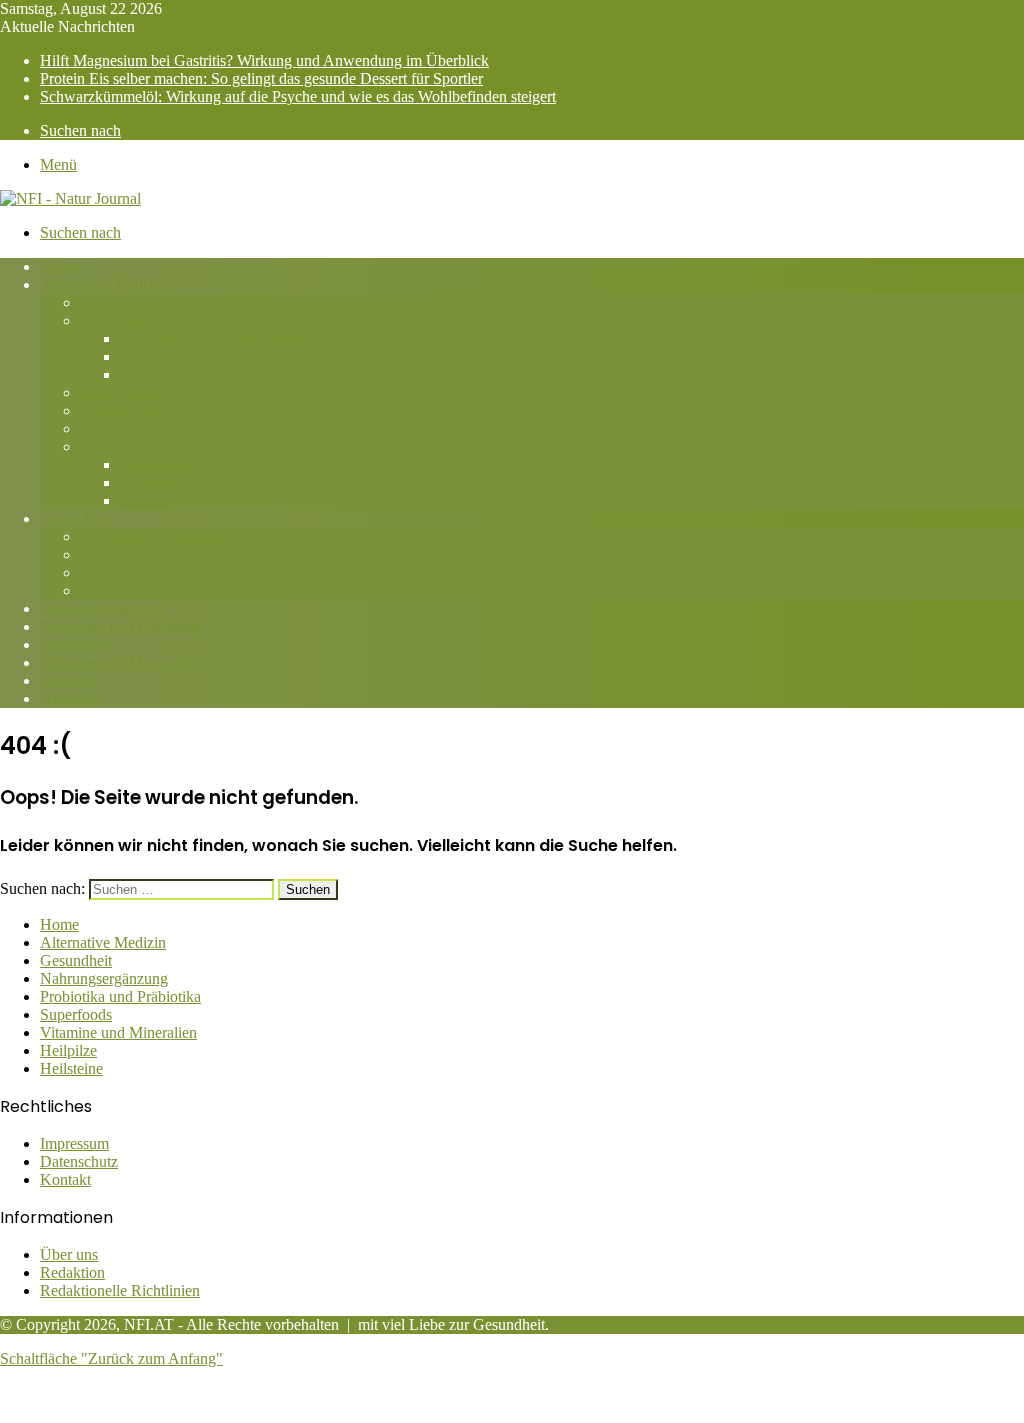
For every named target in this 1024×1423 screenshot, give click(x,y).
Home (59, 266)
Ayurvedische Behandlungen (211, 338)
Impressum (74, 1143)
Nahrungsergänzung (104, 608)
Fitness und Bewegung (152, 554)
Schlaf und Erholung (145, 590)
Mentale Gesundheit (143, 572)
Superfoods (76, 644)
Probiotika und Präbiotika (120, 626)
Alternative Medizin (103, 284)
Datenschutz (79, 1161)
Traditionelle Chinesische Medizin (187, 446)
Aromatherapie (127, 302)
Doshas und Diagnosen (193, 356)
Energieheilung (128, 392)
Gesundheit (76, 518)
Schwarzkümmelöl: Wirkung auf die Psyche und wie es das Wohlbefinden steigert (298, 96)
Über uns (69, 1254)
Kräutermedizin (169, 482)
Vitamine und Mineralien (118, 662)
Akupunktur (158, 464)
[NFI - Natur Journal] (70, 198)
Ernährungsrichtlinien (188, 374)
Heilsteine (71, 698)
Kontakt (65, 1179)
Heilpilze (68, 680)
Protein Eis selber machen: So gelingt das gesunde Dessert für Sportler (261, 78)
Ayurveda (111, 320)
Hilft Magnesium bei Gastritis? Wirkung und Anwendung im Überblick (264, 60)
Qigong (144, 500)
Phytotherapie (123, 428)
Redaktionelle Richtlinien (120, 1290)
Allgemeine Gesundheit (154, 536)
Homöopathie (123, 410)
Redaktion (72, 1272)
